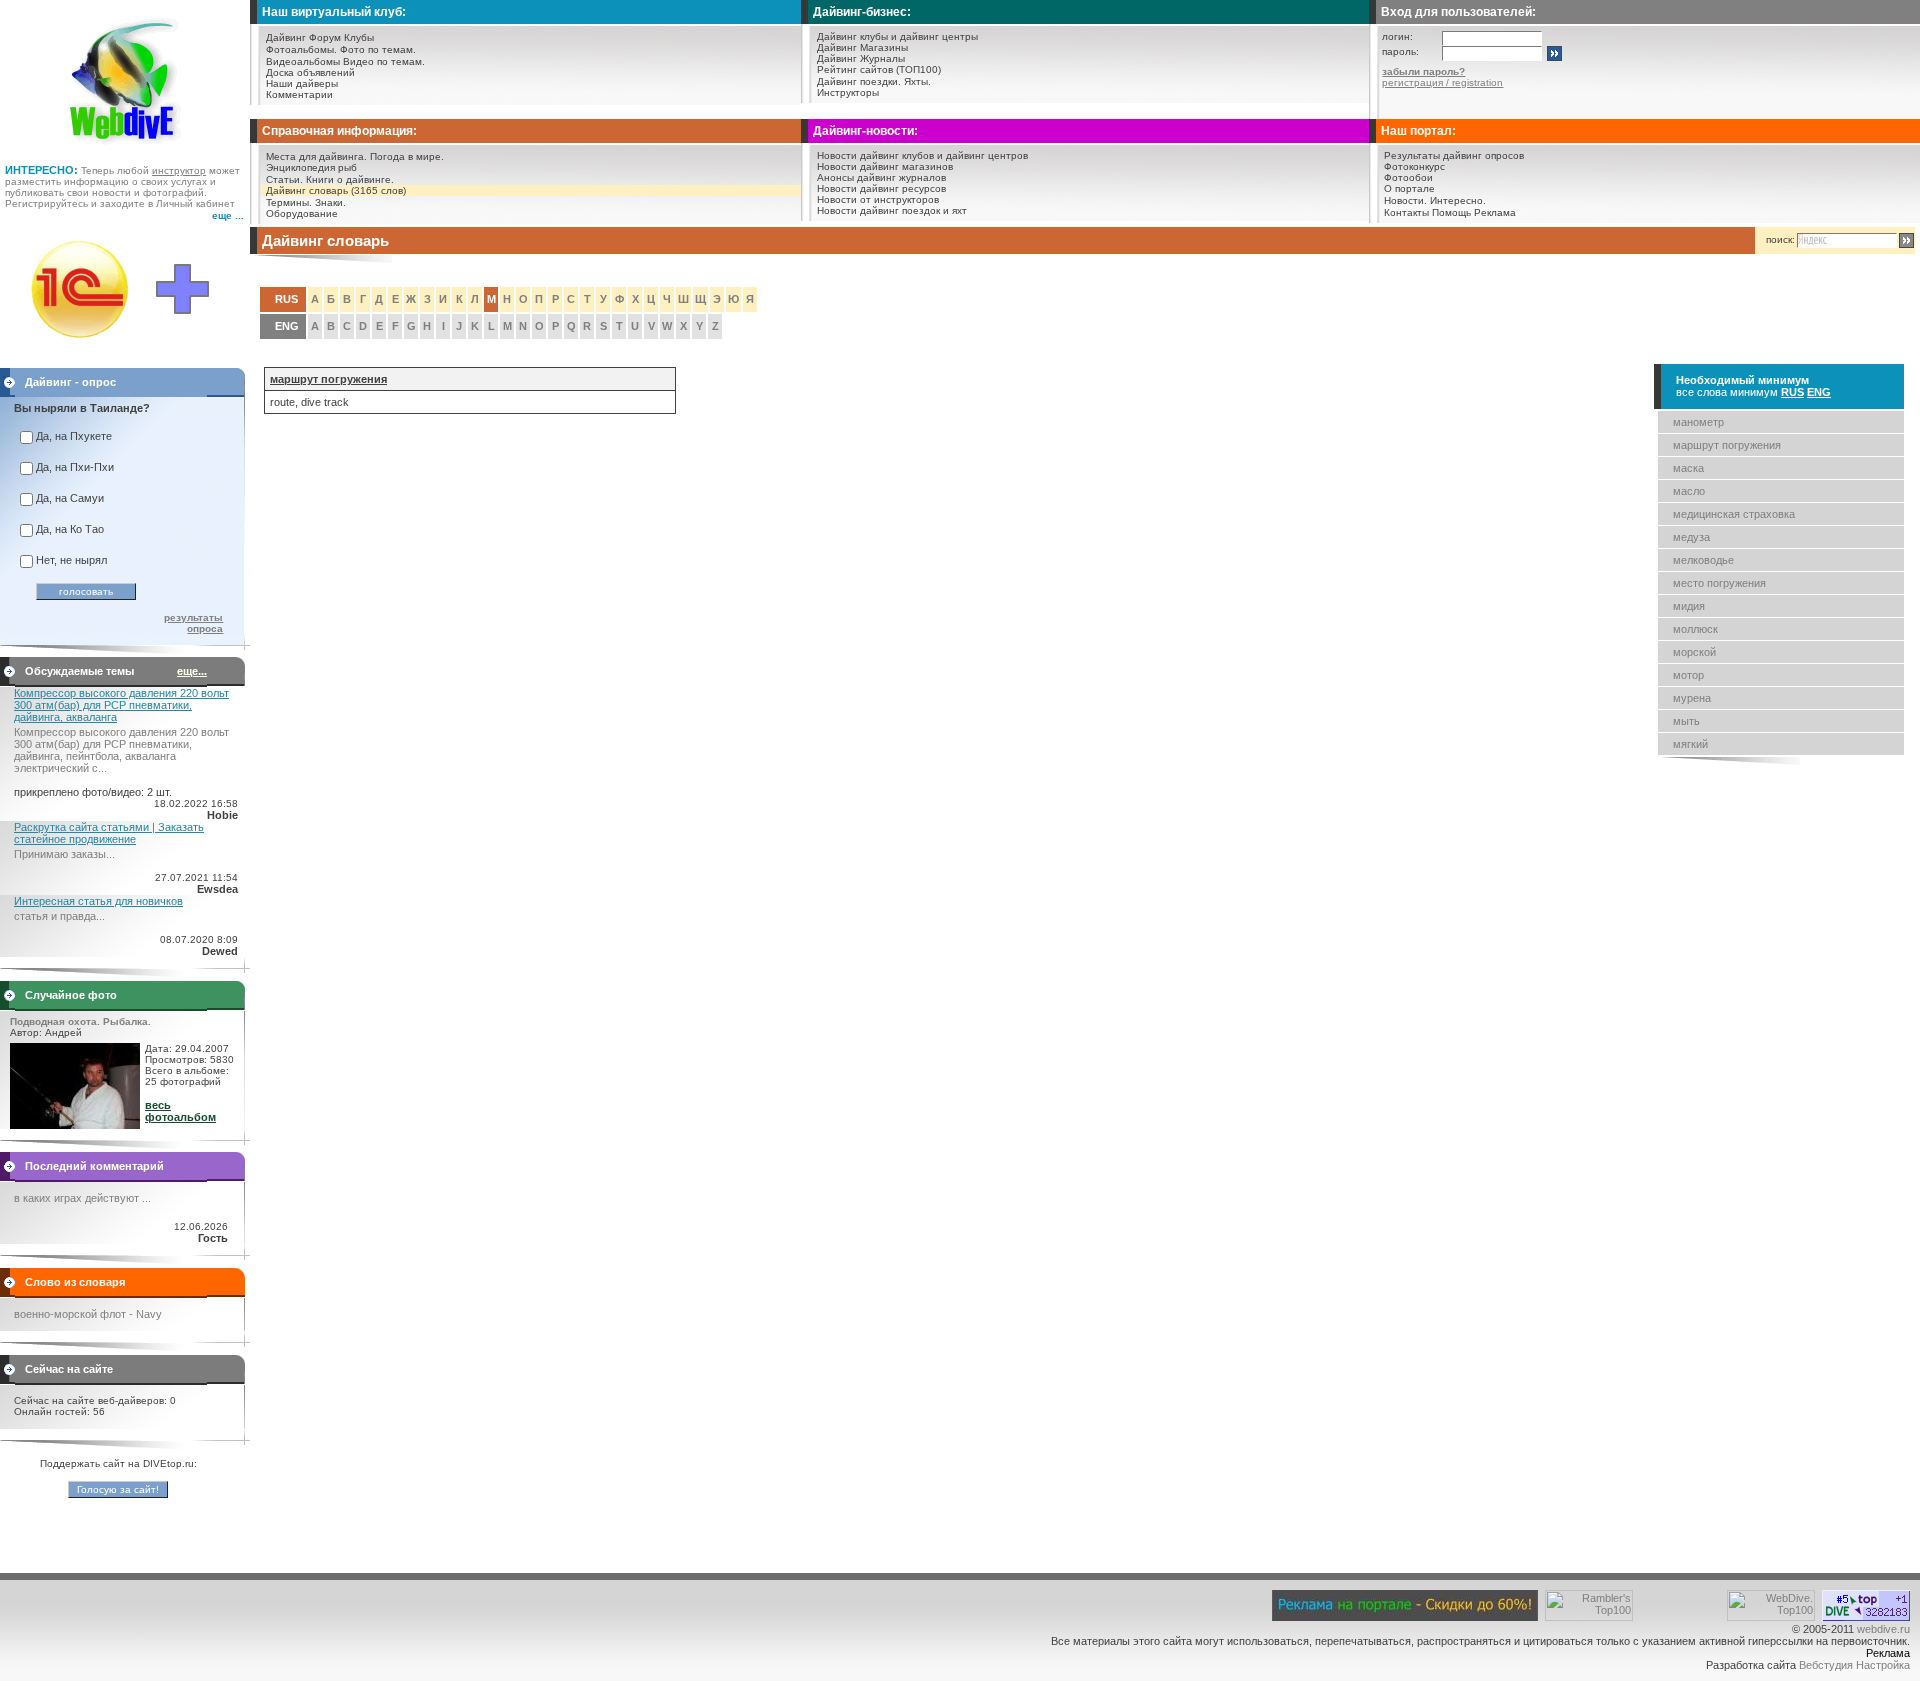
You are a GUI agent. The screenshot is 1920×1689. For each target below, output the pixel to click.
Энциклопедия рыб (311, 167)
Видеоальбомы (303, 61)
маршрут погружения (1727, 445)
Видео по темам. (384, 61)
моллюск (1695, 629)
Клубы (359, 37)
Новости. (1405, 200)
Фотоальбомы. (301, 49)
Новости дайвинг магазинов (885, 166)
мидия (1689, 606)
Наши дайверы (302, 83)
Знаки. (330, 202)
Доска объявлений (310, 72)
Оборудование (302, 213)
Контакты (1406, 212)
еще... (192, 671)
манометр (1698, 422)
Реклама (1495, 212)
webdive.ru (1883, 1629)
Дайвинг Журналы (861, 58)
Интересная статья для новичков (98, 901)
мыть (1686, 721)
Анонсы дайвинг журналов (881, 177)
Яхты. (917, 81)
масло (1689, 491)
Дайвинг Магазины (862, 47)
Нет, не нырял (71, 560)
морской (1694, 652)
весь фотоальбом (180, 1111)
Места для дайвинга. (316, 156)
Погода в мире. (407, 156)
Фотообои (1408, 177)
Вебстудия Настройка (1854, 1665)
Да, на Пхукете (74, 436)
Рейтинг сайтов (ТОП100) (879, 69)
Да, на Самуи (70, 498)
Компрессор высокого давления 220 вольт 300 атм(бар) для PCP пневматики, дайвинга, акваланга (121, 705)
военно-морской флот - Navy (88, 1314)
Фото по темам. (378, 49)
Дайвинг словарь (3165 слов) (336, 190)
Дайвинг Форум (303, 37)
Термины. (289, 202)
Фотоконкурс (1414, 166)
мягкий (1690, 744)
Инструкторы (848, 92)
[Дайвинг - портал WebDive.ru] (125, 150)
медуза (1691, 537)
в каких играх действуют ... (82, 1198)
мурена (1692, 698)
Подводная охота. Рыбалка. (80, 1021)
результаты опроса (193, 623)
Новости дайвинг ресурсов (881, 188)
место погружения (1719, 583)
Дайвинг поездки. (859, 81)
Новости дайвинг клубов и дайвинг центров (922, 155)
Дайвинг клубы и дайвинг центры (897, 36)
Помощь (1451, 212)
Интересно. (1458, 200)
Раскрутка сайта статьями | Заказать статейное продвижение (109, 833)
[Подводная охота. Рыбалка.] (75, 1125)
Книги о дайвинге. (350, 179)
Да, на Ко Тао (70, 529)
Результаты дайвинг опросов (1454, 155)
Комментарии (299, 94)
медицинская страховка (1734, 514)
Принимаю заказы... (64, 854)
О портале (1409, 188)
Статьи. (284, 179)
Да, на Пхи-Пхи (75, 467)
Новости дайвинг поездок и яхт (892, 210)
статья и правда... (59, 916)
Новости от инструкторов (878, 199)
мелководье (1703, 560)
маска (1688, 468)
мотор (1688, 675)
